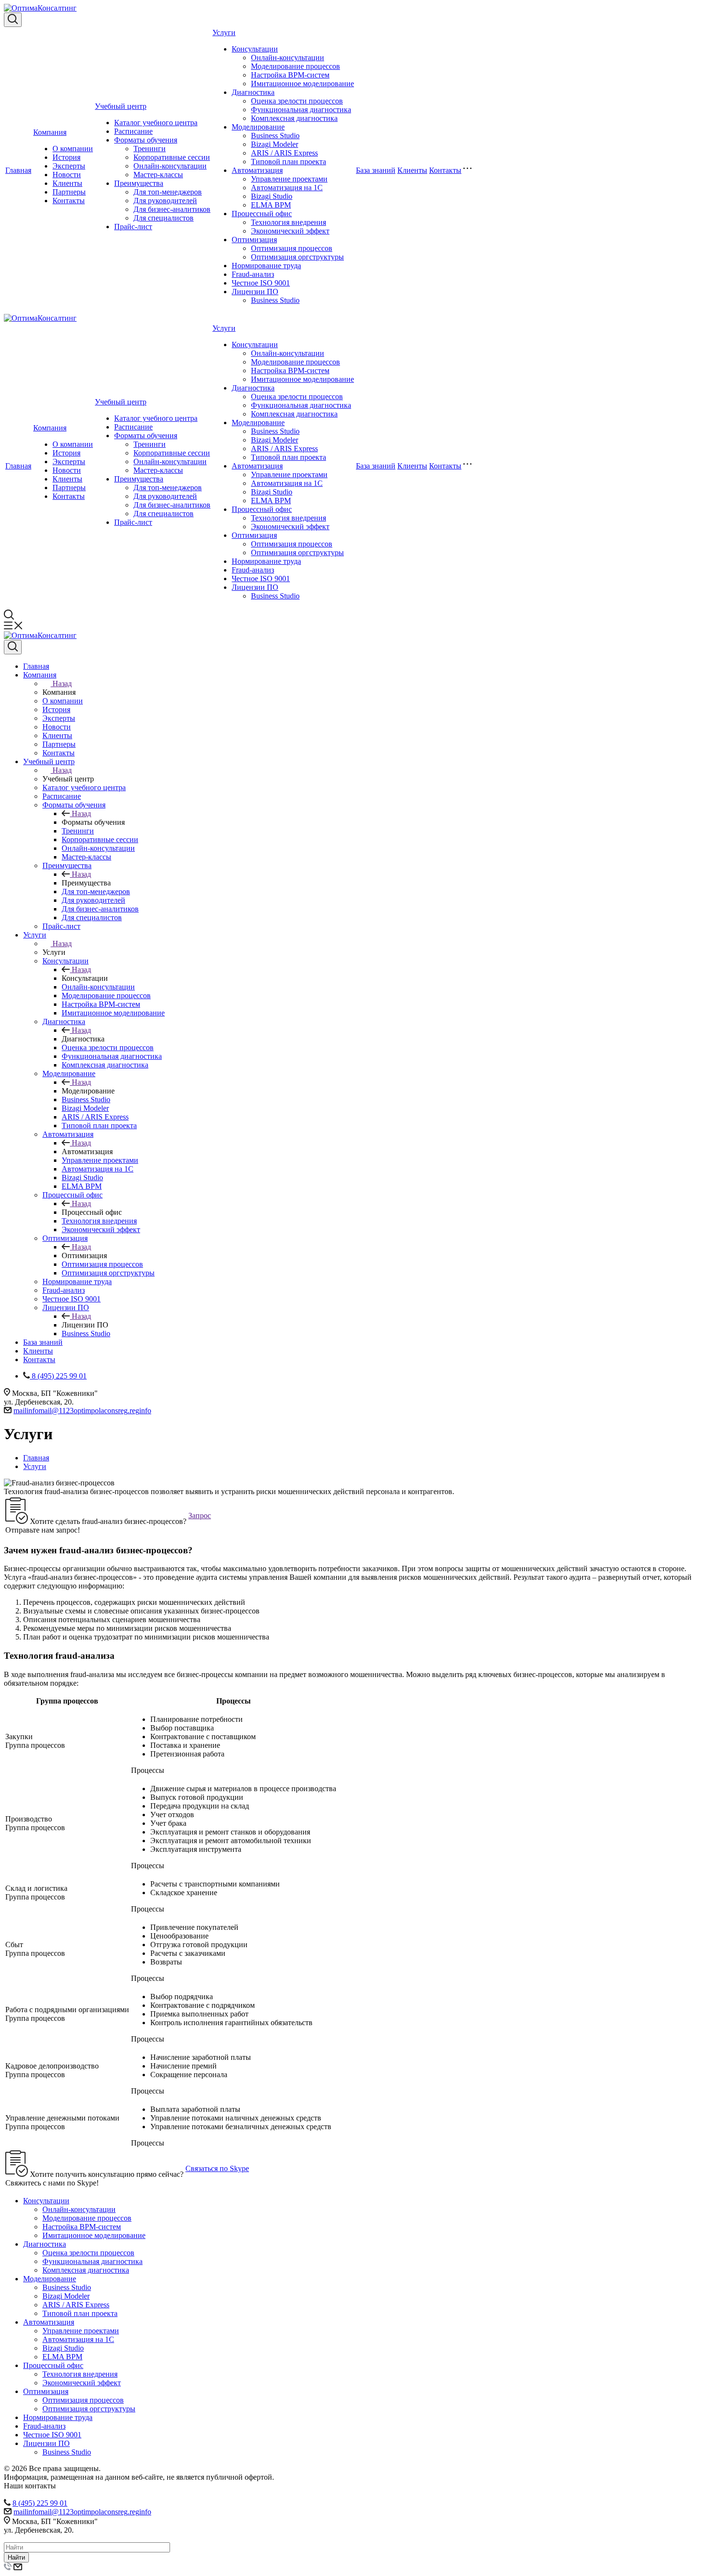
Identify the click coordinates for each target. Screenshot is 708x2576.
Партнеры (69, 192)
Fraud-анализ (253, 274)
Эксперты (69, 166)
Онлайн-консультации (170, 166)
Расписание (133, 131)
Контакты (69, 201)
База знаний (376, 170)
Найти (16, 2557)
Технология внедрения (288, 222)
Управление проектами (289, 179)
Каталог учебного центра (156, 123)
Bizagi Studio (272, 196)
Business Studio (275, 136)
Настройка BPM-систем (290, 75)
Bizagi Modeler (275, 144)
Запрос (200, 1516)
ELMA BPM (271, 205)
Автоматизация (257, 170)
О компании (73, 149)
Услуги (224, 33)
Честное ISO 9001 (261, 283)
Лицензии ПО (255, 292)
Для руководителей (165, 201)
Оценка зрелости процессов (297, 101)
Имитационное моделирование (302, 84)
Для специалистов (164, 218)
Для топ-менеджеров (168, 192)
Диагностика (253, 92)
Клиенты (67, 183)
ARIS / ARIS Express (284, 153)
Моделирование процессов (295, 66)
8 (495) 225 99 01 (40, 2503)
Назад (62, 683)
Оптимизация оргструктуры (297, 257)
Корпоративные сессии (172, 157)
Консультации (255, 49)
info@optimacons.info (82, 1411)
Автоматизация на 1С (287, 188)
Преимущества (139, 183)
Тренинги (150, 149)
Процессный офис (262, 214)
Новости (67, 175)
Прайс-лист (133, 227)
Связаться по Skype (217, 2168)
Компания (50, 132)
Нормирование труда (266, 266)
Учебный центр (121, 106)
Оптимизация (254, 240)
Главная (18, 170)
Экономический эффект (290, 231)
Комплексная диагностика (294, 118)
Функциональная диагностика (301, 110)
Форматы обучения (146, 140)
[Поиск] (13, 20)
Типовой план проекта (288, 162)
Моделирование (258, 127)
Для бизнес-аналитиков (172, 209)
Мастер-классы (158, 175)
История (66, 157)
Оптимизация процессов (292, 248)
